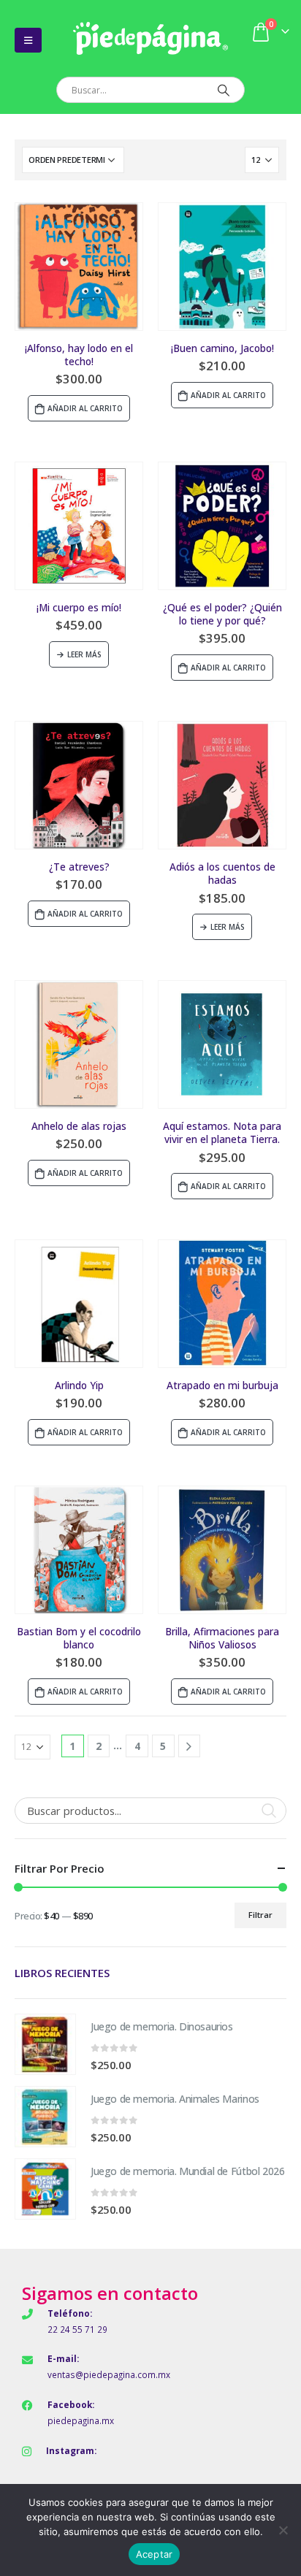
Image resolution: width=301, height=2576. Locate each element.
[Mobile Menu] (28, 40)
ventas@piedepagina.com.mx (109, 2374)
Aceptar (155, 2554)
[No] (283, 2530)
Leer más (84, 654)
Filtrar (260, 1915)
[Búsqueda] (223, 90)
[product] (79, 267)
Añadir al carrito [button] (85, 408)
